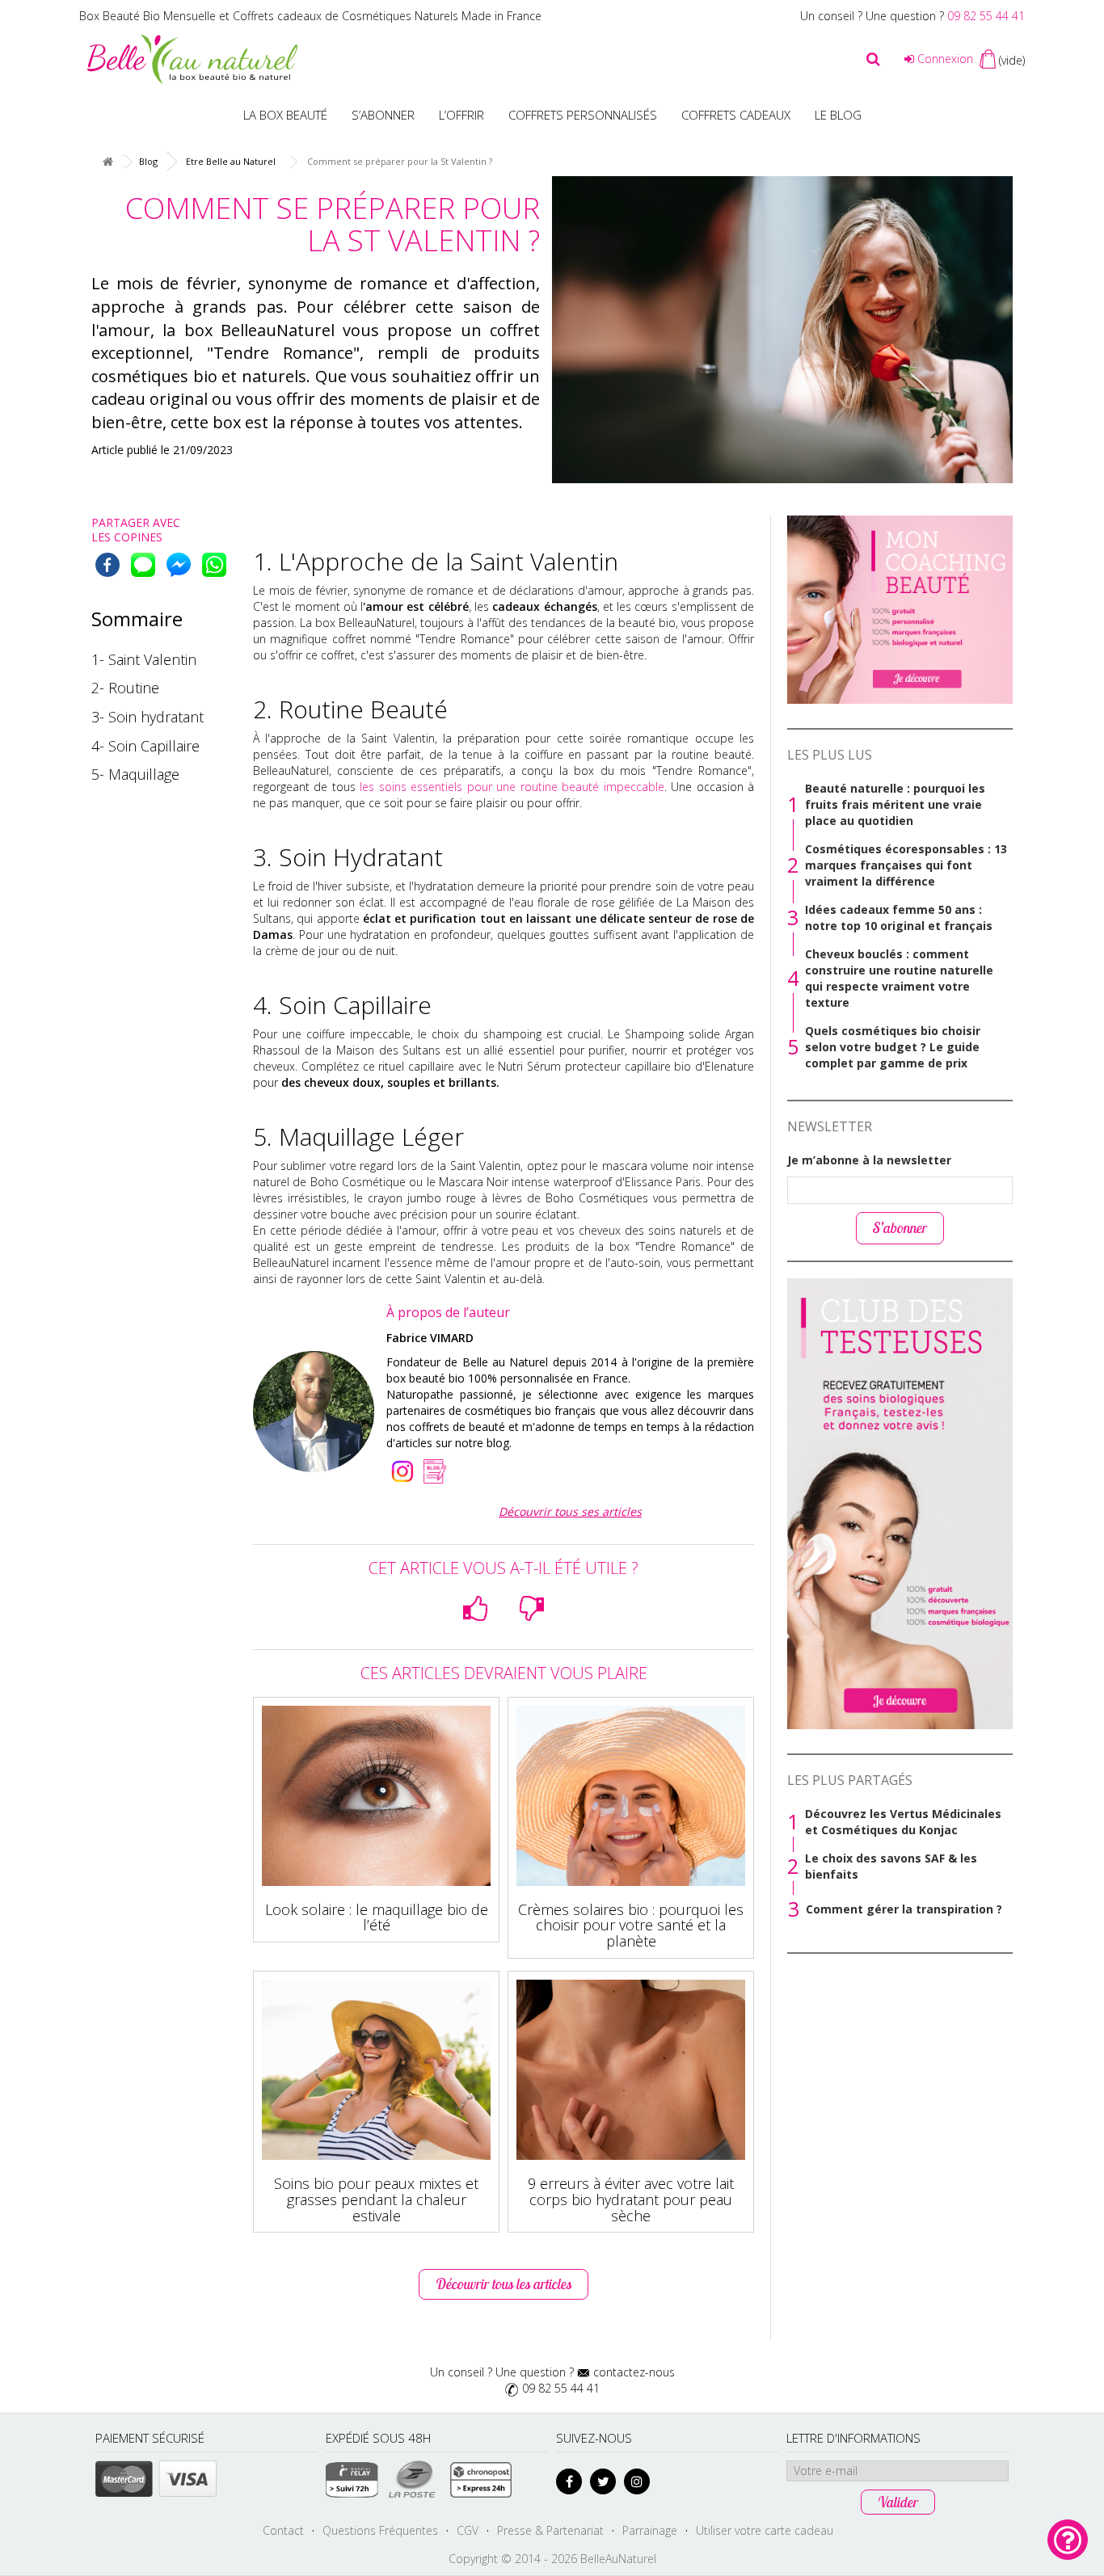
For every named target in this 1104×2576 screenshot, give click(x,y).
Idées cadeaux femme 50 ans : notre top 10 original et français (899, 918)
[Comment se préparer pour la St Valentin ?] (782, 330)
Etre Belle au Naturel (231, 161)
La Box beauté (285, 115)
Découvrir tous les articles (504, 2284)
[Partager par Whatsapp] (214, 565)
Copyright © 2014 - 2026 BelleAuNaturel (552, 2559)
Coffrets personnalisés (583, 115)
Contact (283, 2530)
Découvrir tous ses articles (570, 1511)
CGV (468, 2530)
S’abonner (383, 115)
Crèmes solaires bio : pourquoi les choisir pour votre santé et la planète (631, 1926)
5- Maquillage (135, 774)
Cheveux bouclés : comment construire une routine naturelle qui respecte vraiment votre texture (899, 978)
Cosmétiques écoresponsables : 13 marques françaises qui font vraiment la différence (906, 865)
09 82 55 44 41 (986, 16)
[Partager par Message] (143, 565)
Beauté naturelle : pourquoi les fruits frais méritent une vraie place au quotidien (895, 804)
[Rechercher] (873, 59)
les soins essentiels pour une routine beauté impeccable (510, 787)
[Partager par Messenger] (179, 565)
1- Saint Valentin (144, 659)
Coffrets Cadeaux (736, 115)
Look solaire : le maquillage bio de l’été (377, 1917)
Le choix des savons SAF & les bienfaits (891, 1866)
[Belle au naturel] (192, 58)
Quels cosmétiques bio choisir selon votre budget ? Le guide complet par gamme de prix (893, 1047)
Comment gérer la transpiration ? (904, 1909)
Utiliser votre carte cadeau (765, 2530)
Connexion (944, 59)
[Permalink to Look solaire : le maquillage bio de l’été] (376, 1796)
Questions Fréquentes (380, 2530)
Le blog (838, 115)
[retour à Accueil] (107, 162)
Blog (148, 161)
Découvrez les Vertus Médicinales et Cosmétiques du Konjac (903, 1822)
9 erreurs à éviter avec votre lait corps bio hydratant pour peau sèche (631, 2199)
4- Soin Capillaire (145, 746)
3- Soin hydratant (147, 717)
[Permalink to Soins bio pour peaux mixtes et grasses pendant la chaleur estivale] (376, 2070)
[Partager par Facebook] (107, 565)
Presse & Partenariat (550, 2530)
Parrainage (650, 2530)
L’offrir (461, 115)
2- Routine (125, 688)
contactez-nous (634, 2372)
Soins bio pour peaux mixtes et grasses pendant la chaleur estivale (376, 2199)
